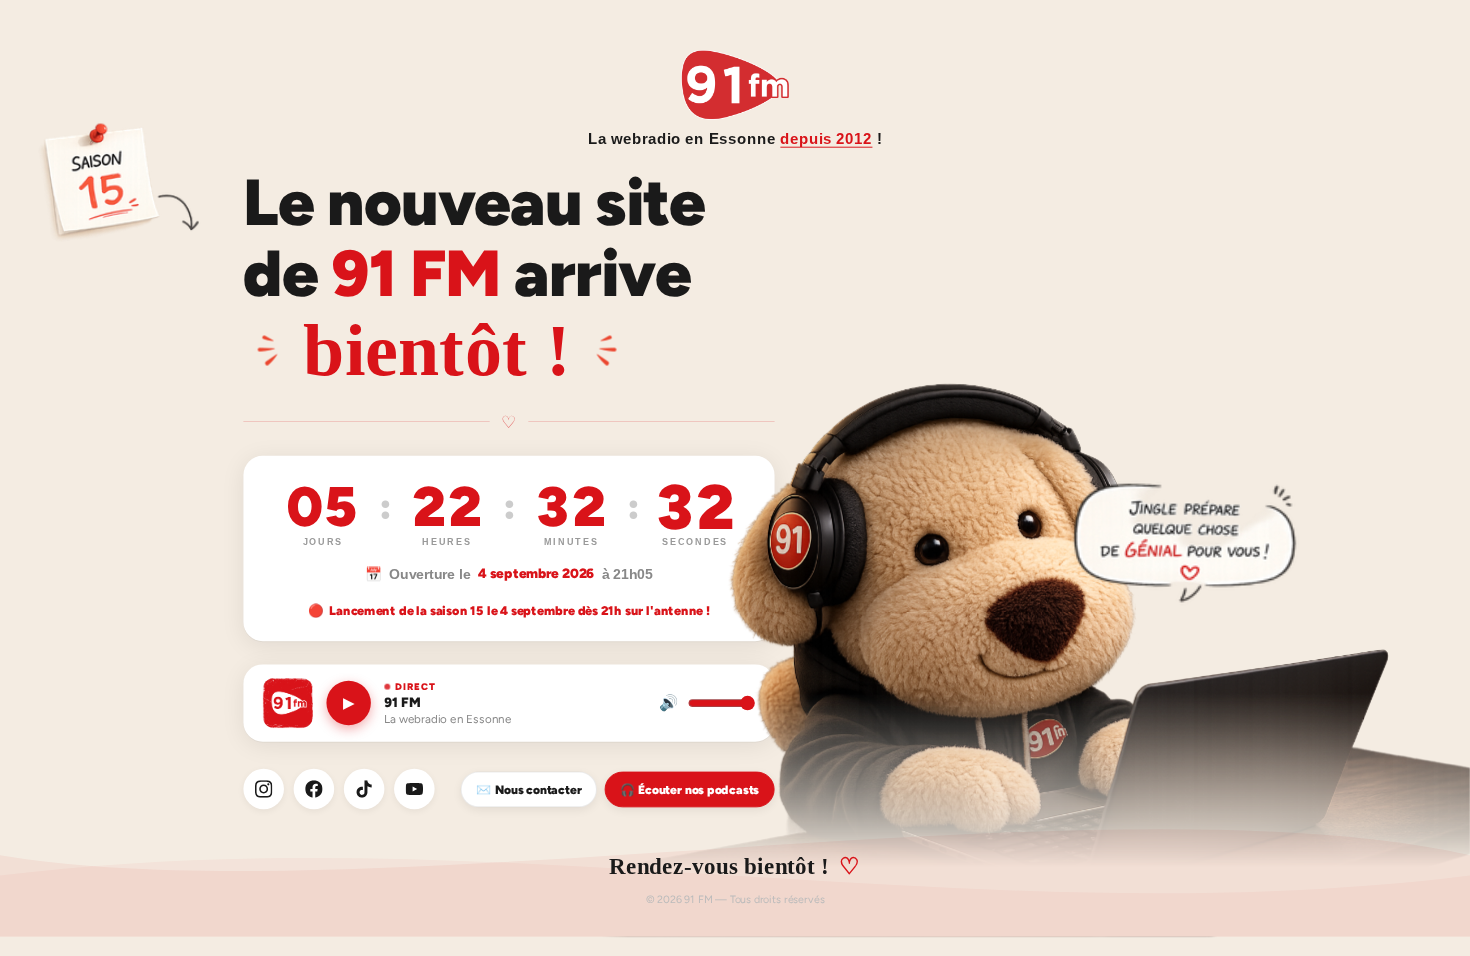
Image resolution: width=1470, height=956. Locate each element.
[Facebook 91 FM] (314, 789)
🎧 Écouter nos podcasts (689, 789)
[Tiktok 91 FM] (364, 789)
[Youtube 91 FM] (414, 789)
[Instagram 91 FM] (263, 789)
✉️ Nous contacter (528, 789)
